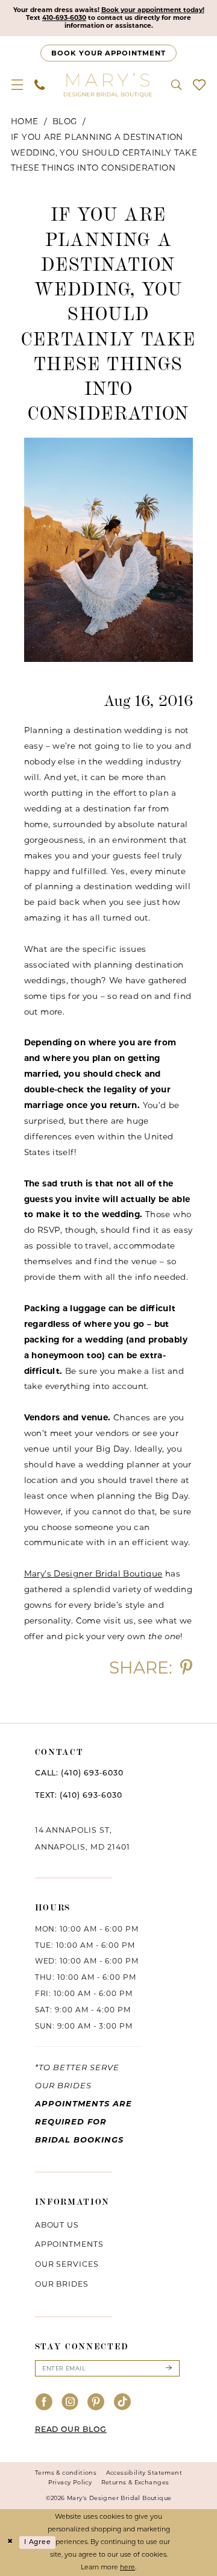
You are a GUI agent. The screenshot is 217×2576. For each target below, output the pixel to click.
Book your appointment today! (153, 10)
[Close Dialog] (10, 2542)
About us (57, 2225)
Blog (65, 121)
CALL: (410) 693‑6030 (79, 1774)
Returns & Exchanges (135, 2482)
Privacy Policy (70, 2482)
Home (25, 121)
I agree (37, 2542)
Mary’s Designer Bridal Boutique (93, 1573)
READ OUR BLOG (71, 2430)
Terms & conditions (66, 2473)
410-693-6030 (64, 18)
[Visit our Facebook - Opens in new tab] (44, 2403)
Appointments (70, 2244)
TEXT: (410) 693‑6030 (79, 1796)
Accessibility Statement (144, 2473)
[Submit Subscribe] (168, 2368)
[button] (17, 85)
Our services (67, 2264)
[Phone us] (40, 85)
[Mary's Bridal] (108, 84)
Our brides (62, 2284)
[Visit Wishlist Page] (199, 85)
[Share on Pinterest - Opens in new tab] (186, 1668)
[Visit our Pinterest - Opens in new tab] (96, 2403)
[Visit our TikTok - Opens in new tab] (123, 2403)
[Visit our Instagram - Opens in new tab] (70, 2403)
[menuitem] (17, 85)
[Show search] (176, 85)
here (127, 2567)
